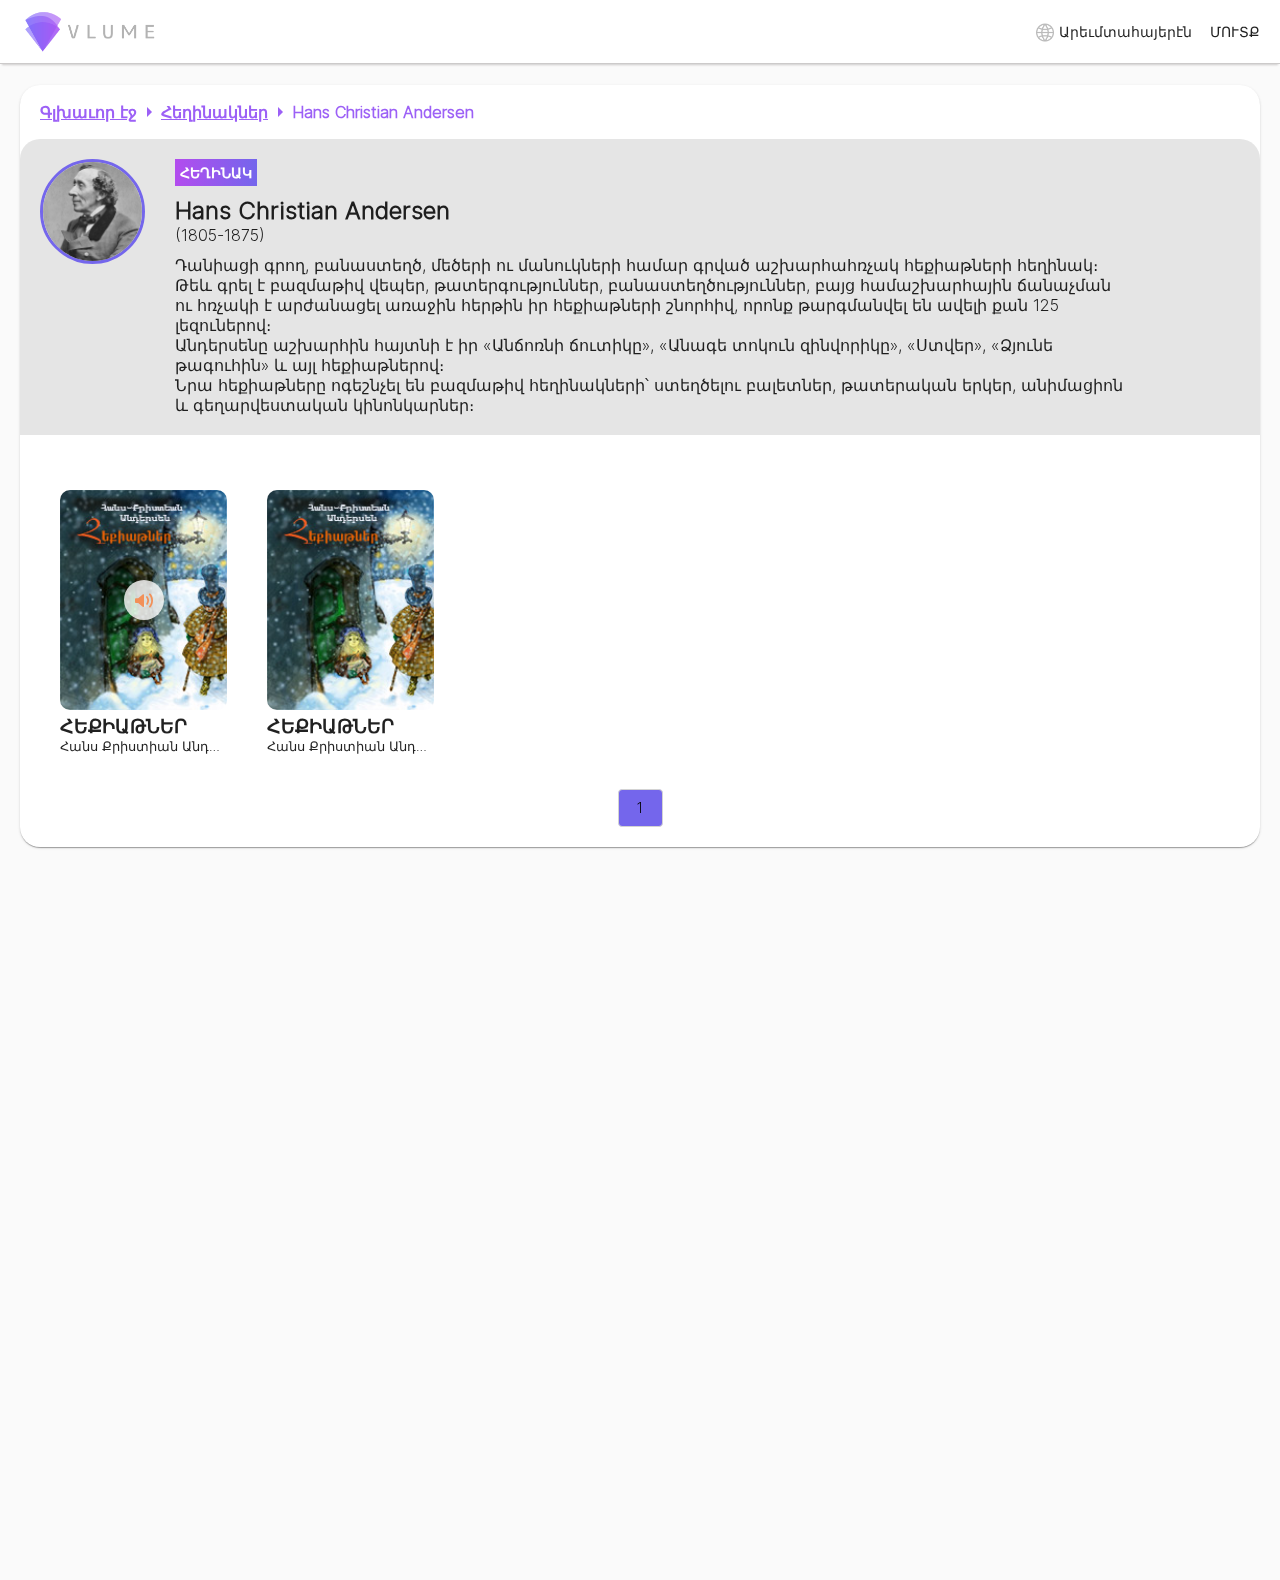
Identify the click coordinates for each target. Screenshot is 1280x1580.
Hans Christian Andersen (383, 112)
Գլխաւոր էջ (88, 112)
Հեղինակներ (214, 112)
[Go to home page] (90, 55)
